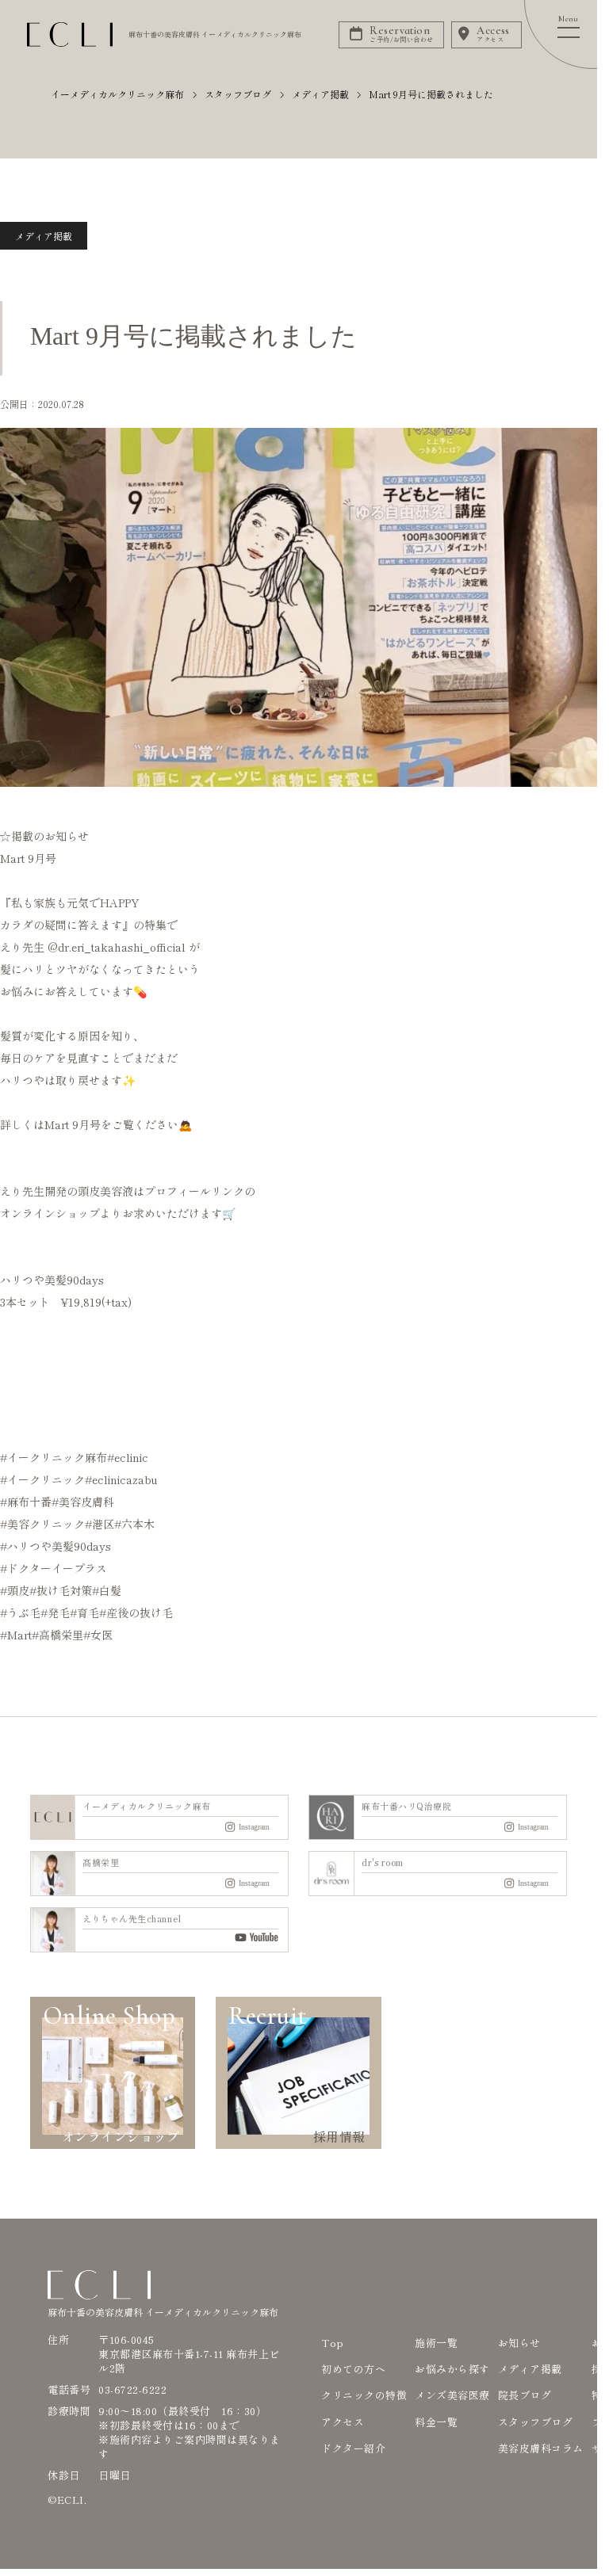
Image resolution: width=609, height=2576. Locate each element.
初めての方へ (353, 2369)
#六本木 (134, 1524)
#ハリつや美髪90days (56, 1546)
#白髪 (107, 1590)
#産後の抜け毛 (136, 1612)
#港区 (100, 1524)
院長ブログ (525, 2395)
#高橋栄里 (57, 1635)
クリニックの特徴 (364, 2395)
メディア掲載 (44, 236)
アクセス (343, 2422)
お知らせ (519, 2343)
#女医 (98, 1635)
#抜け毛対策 (61, 1590)
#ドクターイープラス (54, 1568)
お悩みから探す (452, 2369)
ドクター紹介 (353, 2448)
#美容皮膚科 (83, 1502)
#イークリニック (42, 1479)
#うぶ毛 (20, 1612)
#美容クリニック (42, 1524)
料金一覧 (436, 2422)
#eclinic (128, 1457)
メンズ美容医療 (452, 2395)
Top (333, 2343)
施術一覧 (436, 2343)
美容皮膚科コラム (541, 2448)
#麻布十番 (26, 1502)
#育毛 (84, 1612)
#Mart (16, 1635)
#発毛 (55, 1612)
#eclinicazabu (121, 1479)
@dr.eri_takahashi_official (117, 947)
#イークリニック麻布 (54, 1457)
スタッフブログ (536, 2422)
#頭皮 (15, 1590)
